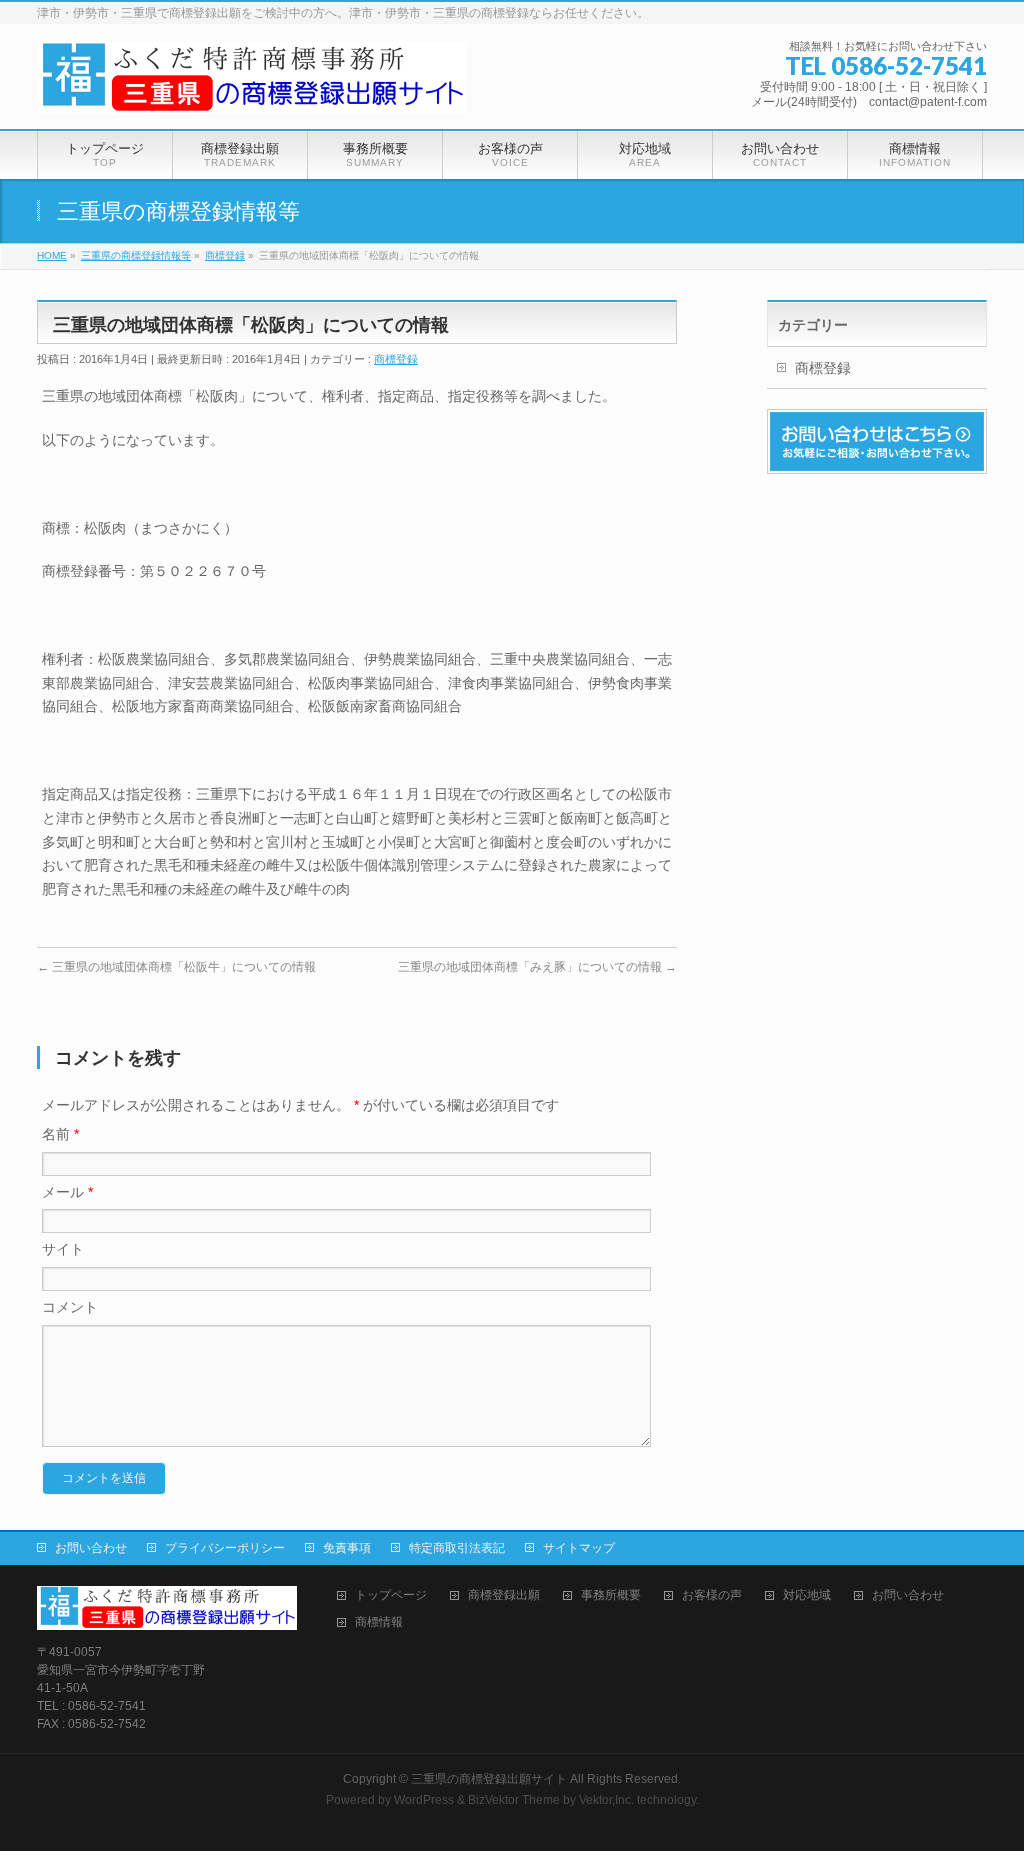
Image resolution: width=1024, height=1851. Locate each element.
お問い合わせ (91, 1548)
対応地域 (807, 1595)
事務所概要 (611, 1595)
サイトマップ (579, 1548)
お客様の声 (712, 1595)
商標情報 (379, 1622)
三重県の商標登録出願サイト (489, 1779)
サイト (63, 1249)
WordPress (424, 1800)
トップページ (391, 1595)
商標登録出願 (504, 1595)
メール (67, 1192)
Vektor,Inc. (606, 1800)
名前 (60, 1134)
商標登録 (396, 359)
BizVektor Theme (514, 1800)
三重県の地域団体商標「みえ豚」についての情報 (537, 967)
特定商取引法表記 (457, 1548)
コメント (70, 1307)
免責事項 (347, 1548)
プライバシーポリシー (225, 1548)
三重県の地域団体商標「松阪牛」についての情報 (176, 967)
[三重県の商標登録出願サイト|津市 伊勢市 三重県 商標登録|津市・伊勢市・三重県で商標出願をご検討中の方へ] (252, 91)
